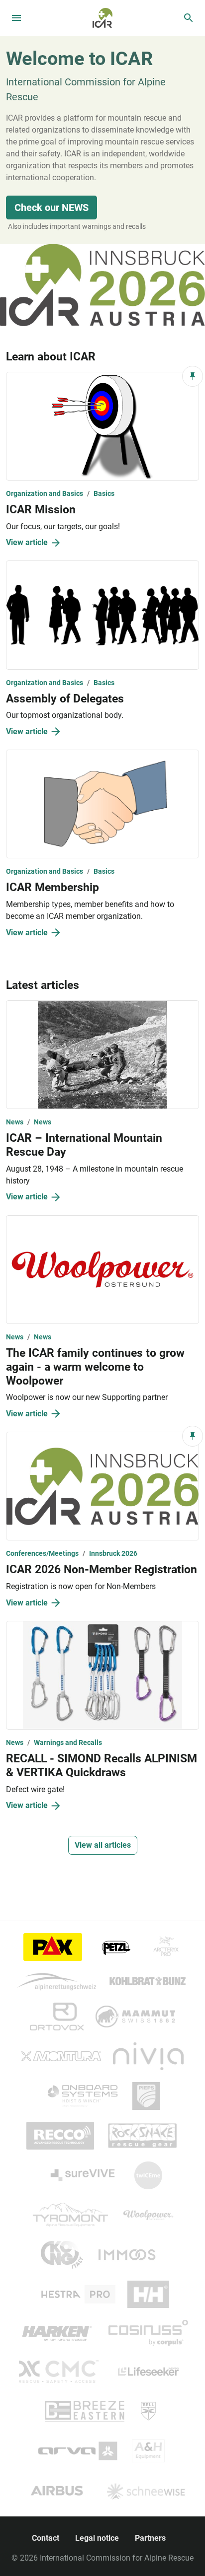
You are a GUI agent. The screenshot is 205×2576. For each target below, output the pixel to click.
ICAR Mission (41, 509)
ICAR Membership (52, 887)
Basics (104, 493)
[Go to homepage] (102, 17)
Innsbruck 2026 (113, 1553)
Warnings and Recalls (68, 1742)
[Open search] (189, 18)
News (15, 1122)
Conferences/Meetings (42, 1553)
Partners (150, 2538)
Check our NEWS (51, 208)
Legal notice (97, 2538)
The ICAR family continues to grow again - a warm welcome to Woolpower (95, 1367)
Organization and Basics (45, 493)
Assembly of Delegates (65, 698)
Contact (46, 2538)
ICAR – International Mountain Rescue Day (84, 1145)
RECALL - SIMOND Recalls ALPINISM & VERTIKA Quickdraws (102, 1765)
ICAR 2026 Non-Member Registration (102, 1569)
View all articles (103, 1845)
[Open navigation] (16, 18)
